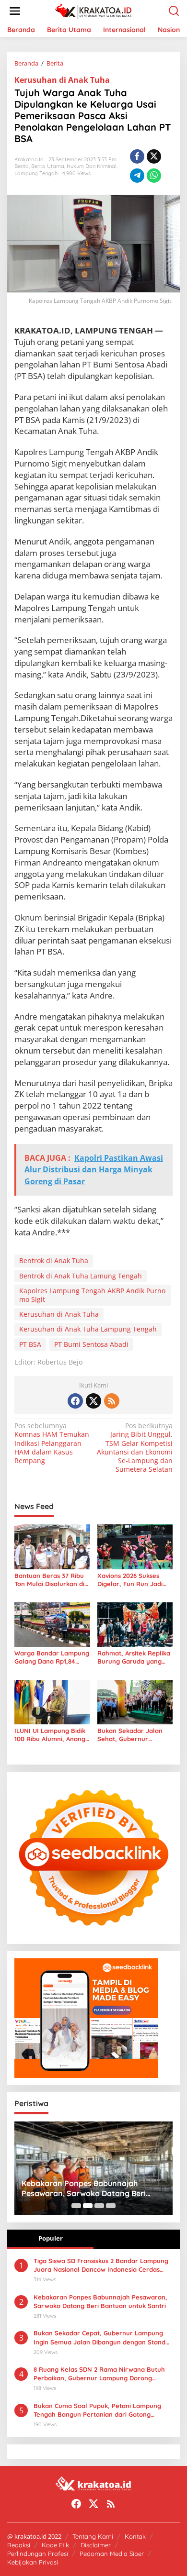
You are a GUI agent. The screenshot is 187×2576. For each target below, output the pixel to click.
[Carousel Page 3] (99, 2206)
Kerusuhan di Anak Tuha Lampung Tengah (88, 1329)
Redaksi (19, 2545)
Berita (22, 166)
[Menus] (15, 11)
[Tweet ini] (154, 156)
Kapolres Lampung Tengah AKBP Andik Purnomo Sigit (92, 1295)
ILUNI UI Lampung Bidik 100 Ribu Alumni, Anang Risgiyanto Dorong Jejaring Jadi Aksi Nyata (51, 1735)
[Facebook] (75, 1401)
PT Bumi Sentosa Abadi (91, 1344)
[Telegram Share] (137, 176)
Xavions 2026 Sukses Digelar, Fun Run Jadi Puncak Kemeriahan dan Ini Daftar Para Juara (135, 1580)
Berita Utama (48, 166)
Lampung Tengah (36, 173)
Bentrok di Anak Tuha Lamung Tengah (81, 1276)
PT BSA (30, 1344)
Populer (51, 2238)
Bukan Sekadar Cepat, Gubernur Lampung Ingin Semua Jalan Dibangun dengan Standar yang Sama (103, 2337)
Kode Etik (55, 2545)
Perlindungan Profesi (38, 2554)
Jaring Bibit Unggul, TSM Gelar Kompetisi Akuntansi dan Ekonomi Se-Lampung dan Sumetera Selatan (135, 1448)
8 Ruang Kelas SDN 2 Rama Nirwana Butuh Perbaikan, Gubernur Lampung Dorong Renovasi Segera (99, 2374)
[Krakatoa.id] (96, 10)
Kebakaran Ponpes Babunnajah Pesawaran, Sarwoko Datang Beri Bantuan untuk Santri (84, 2188)
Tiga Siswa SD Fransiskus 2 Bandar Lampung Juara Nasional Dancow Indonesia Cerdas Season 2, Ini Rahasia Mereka (101, 2265)
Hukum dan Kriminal (92, 166)
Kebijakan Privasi (33, 2562)
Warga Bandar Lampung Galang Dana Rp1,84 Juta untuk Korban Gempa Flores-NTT (52, 1657)
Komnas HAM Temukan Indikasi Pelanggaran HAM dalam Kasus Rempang (52, 1443)
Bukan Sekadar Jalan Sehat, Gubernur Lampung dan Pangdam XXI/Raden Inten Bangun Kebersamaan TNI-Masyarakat (134, 1735)
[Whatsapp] (154, 176)
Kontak (135, 2536)
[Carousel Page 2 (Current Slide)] (88, 2206)
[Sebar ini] (137, 156)
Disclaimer (96, 2545)
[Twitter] (93, 1401)
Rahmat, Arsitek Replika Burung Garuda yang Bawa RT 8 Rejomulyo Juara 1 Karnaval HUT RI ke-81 (134, 1657)
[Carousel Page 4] (111, 2206)
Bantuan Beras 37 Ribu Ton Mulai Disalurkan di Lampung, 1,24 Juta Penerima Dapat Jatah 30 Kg (49, 1580)
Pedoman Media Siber (112, 2554)
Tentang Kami (93, 2536)
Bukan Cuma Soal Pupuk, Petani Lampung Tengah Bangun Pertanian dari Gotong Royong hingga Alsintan (97, 2410)
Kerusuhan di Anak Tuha (62, 80)
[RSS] (112, 1401)
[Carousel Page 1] (76, 2206)
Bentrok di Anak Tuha (54, 1260)
